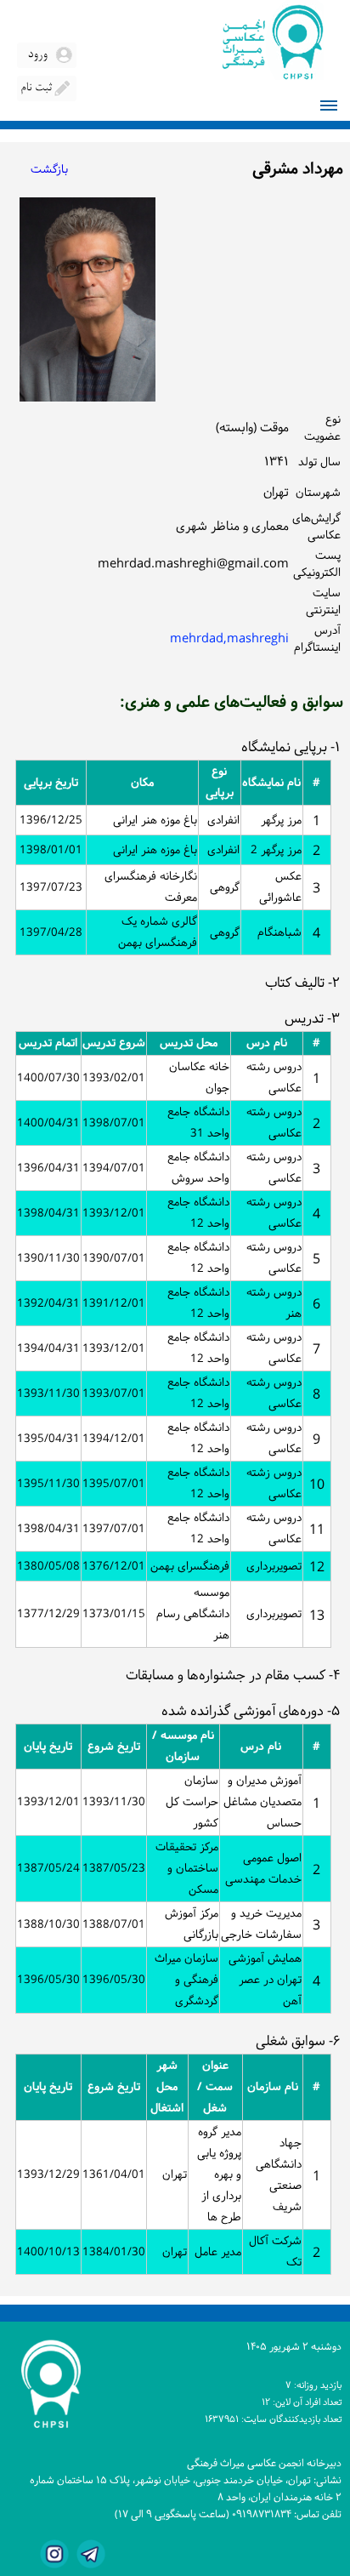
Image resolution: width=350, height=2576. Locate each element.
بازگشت (49, 170)
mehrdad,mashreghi (229, 639)
